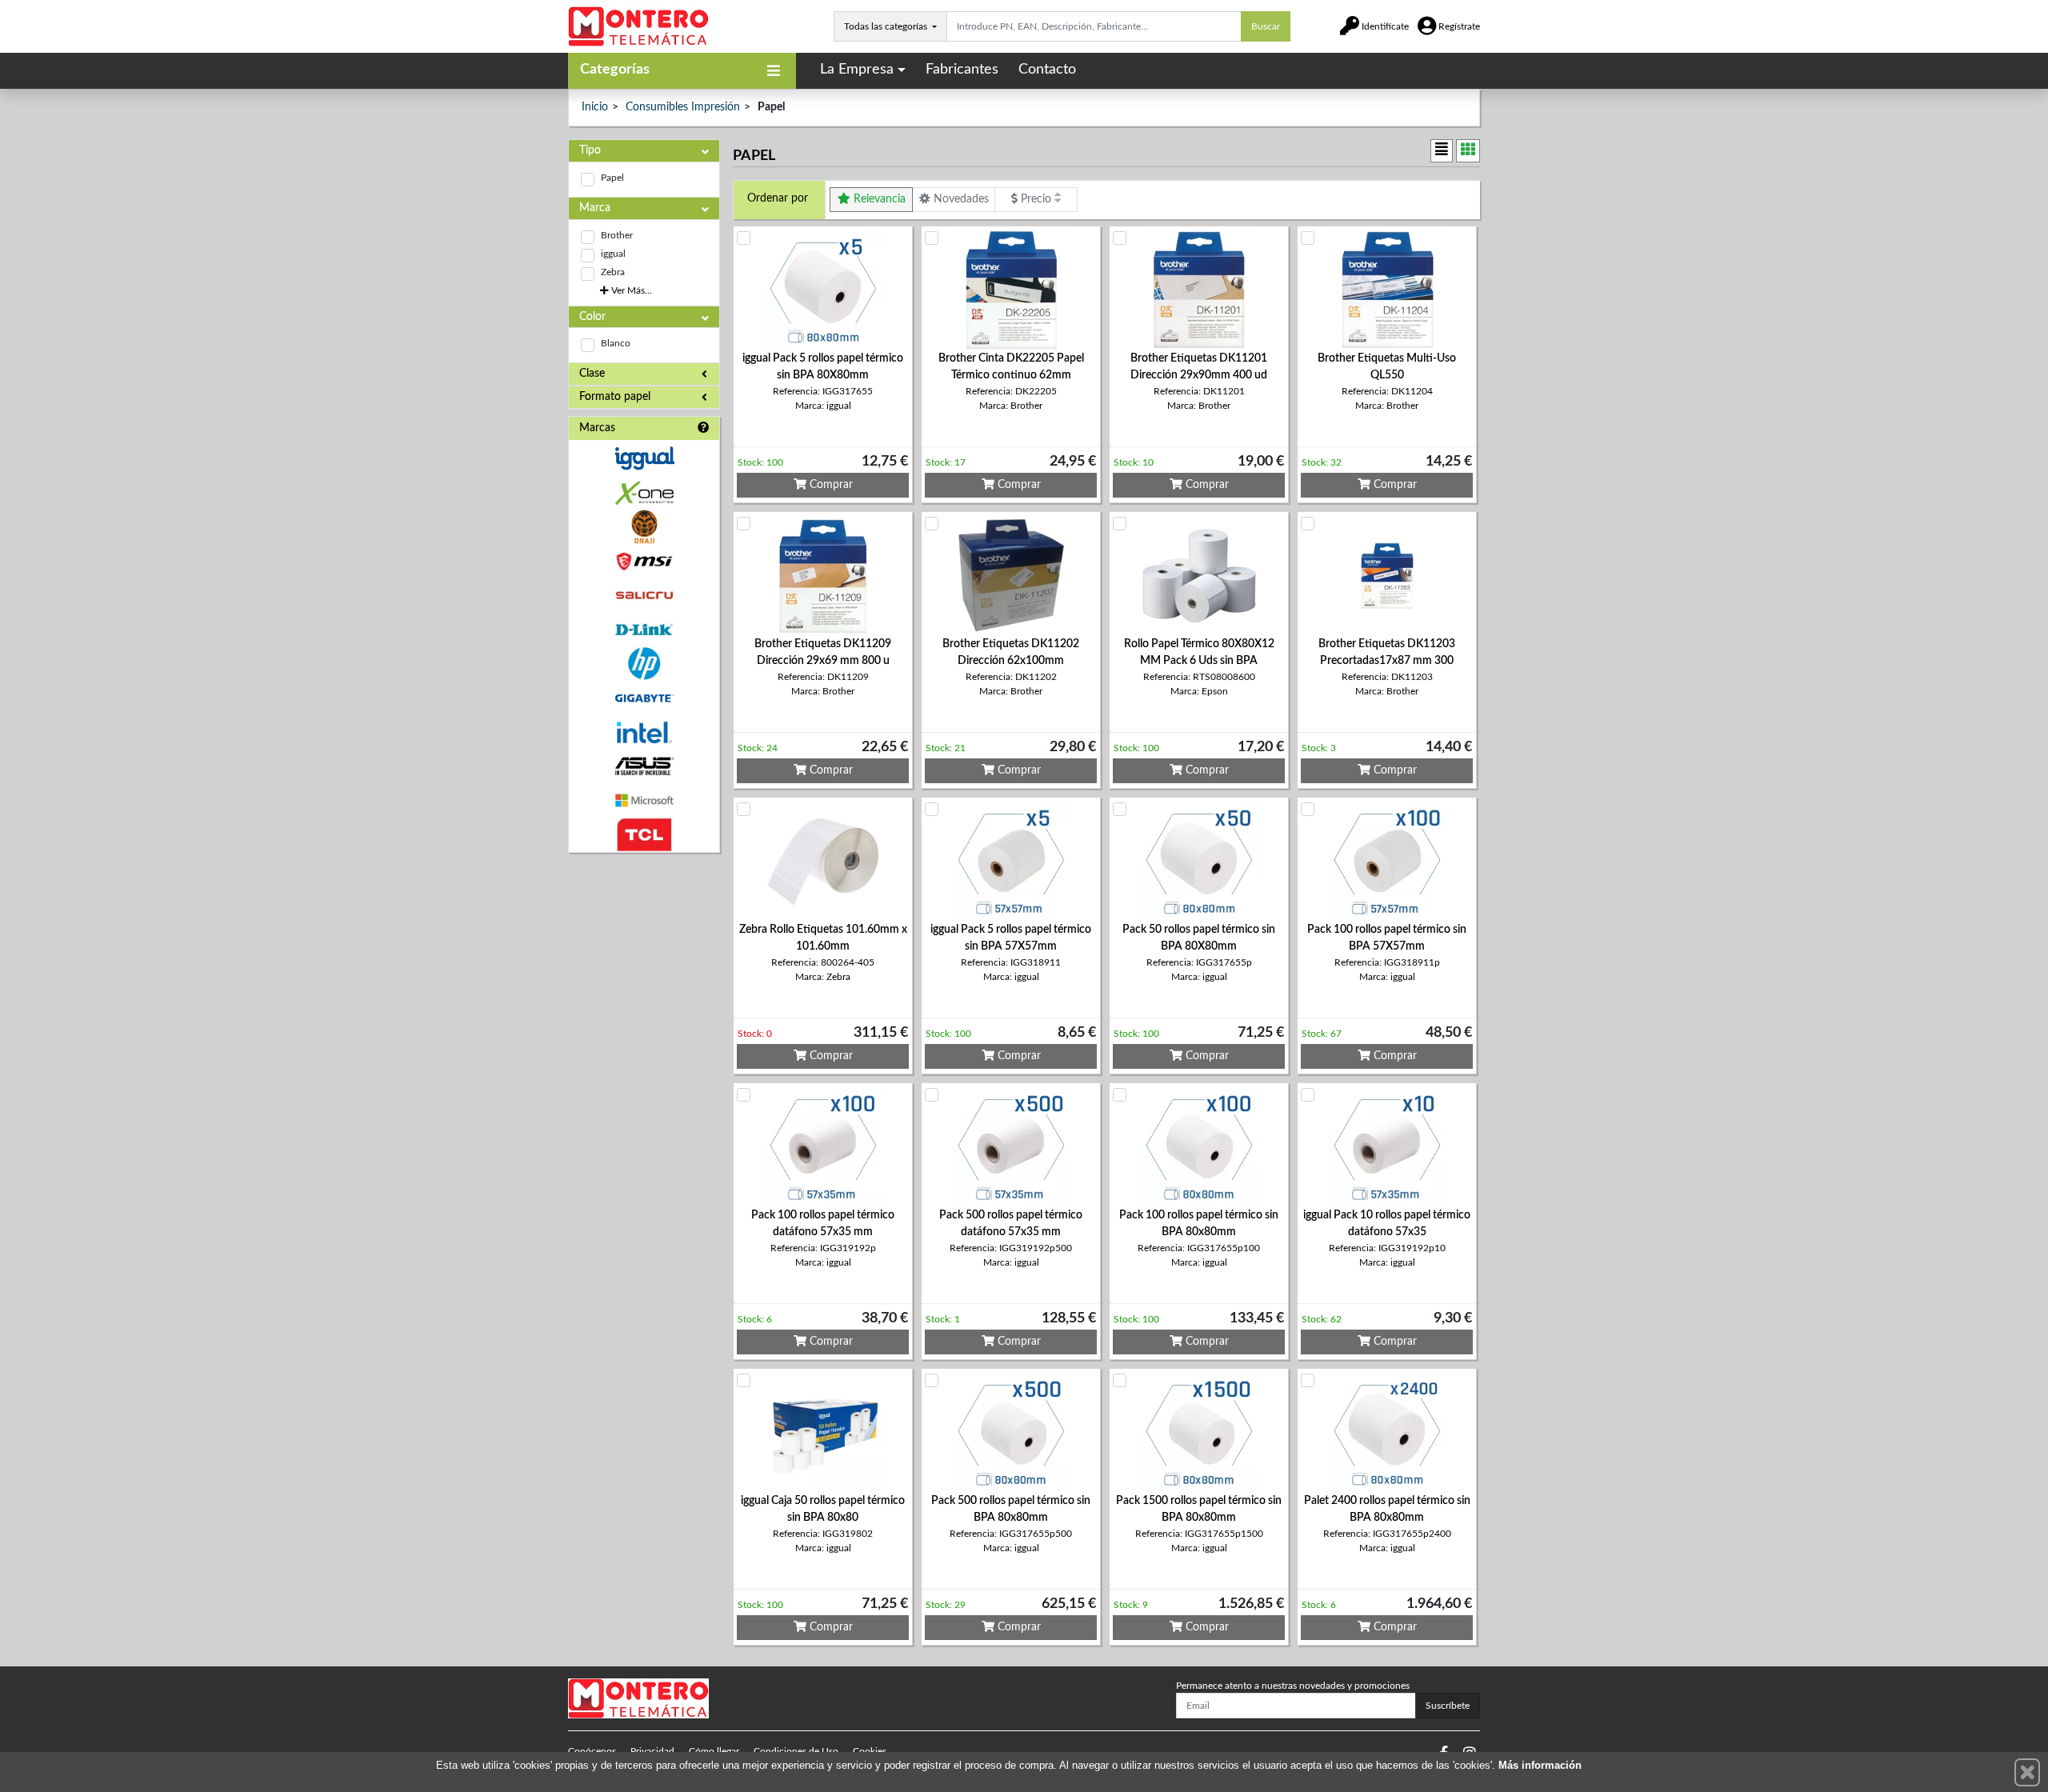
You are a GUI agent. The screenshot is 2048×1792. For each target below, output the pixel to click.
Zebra (613, 272)
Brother (617, 235)
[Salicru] (644, 596)
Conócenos (592, 1751)
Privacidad (652, 1751)
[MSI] (644, 561)
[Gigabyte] (644, 698)
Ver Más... (630, 290)
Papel (612, 178)
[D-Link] (644, 630)
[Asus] (644, 767)
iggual (613, 254)
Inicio (595, 107)
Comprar (830, 485)
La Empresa (857, 70)
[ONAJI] (644, 527)
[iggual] (644, 458)
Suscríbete (1448, 1706)
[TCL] (644, 835)
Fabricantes (962, 70)
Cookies (870, 1751)
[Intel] (644, 732)
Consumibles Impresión (683, 107)
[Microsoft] (644, 800)
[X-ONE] (644, 493)
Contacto (1047, 70)
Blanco (616, 343)
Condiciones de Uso (796, 1751)
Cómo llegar (714, 1751)
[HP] (644, 664)
